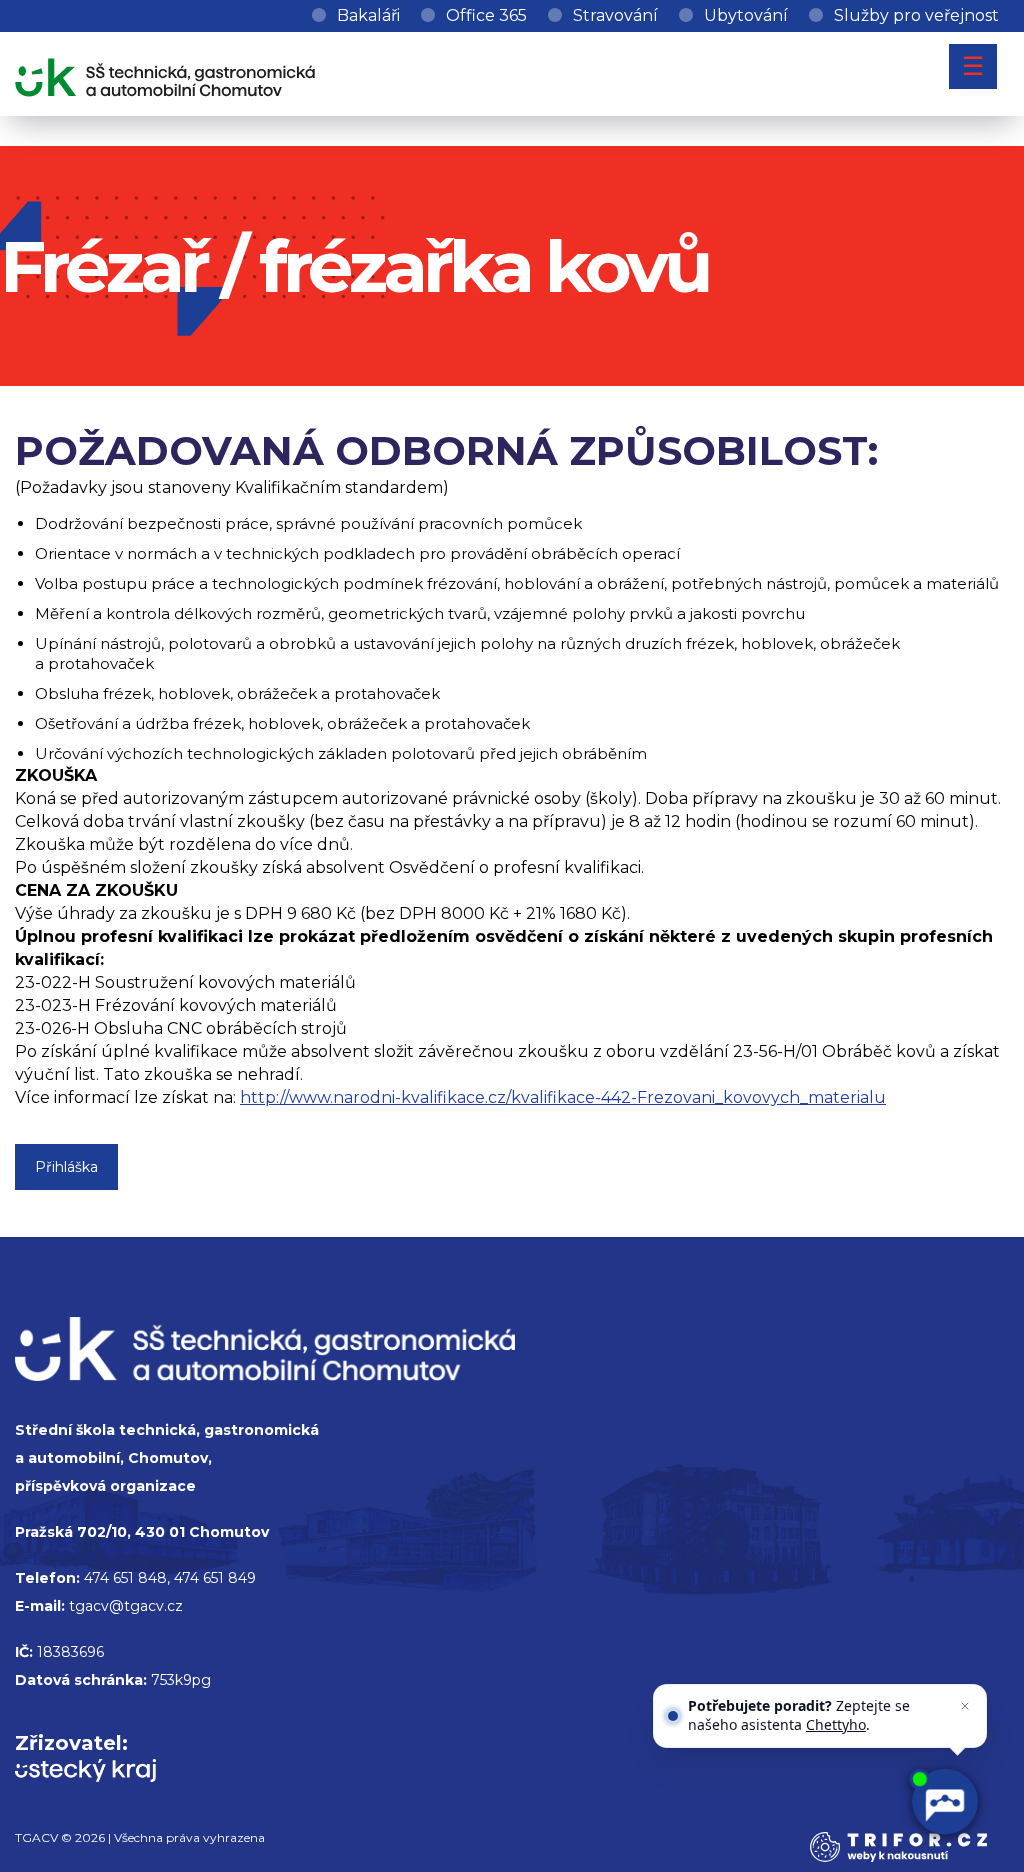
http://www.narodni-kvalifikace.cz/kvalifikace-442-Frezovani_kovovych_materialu (563, 1097)
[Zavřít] (965, 1706)
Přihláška (66, 1167)
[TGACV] (165, 73)
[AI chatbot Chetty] (943, 1801)
